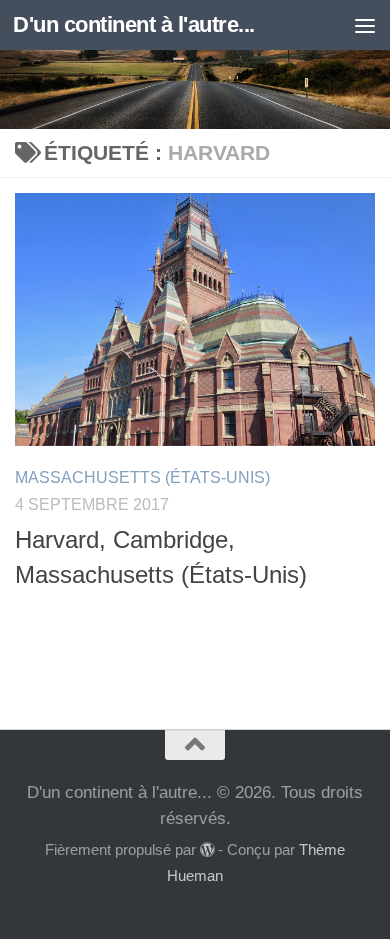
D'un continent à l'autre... (134, 24)
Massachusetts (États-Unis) (142, 477)
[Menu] (365, 25)
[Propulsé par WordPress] (207, 850)
